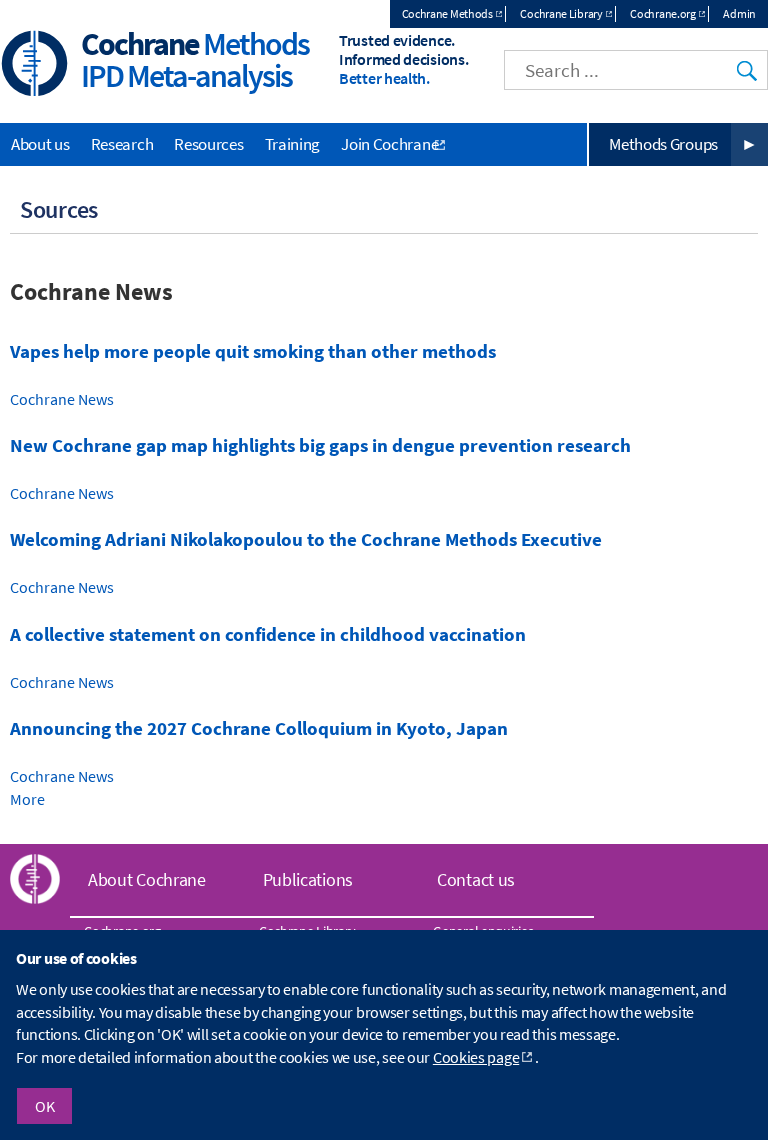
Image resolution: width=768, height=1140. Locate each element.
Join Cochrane (389, 144)
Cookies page (476, 1057)
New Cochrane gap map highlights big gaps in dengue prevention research (320, 445)
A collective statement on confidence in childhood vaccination (268, 634)
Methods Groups (663, 144)
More (27, 799)
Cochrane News (62, 399)
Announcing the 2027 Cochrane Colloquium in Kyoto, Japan (259, 728)
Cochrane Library (561, 13)
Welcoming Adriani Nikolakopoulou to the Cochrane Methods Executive (306, 539)
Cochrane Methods (447, 13)
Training (293, 144)
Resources (208, 144)
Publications (308, 879)
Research (122, 144)
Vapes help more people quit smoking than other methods (253, 351)
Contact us (476, 879)
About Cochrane (147, 879)
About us (40, 144)
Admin (739, 13)
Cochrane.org (662, 13)
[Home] (35, 65)
